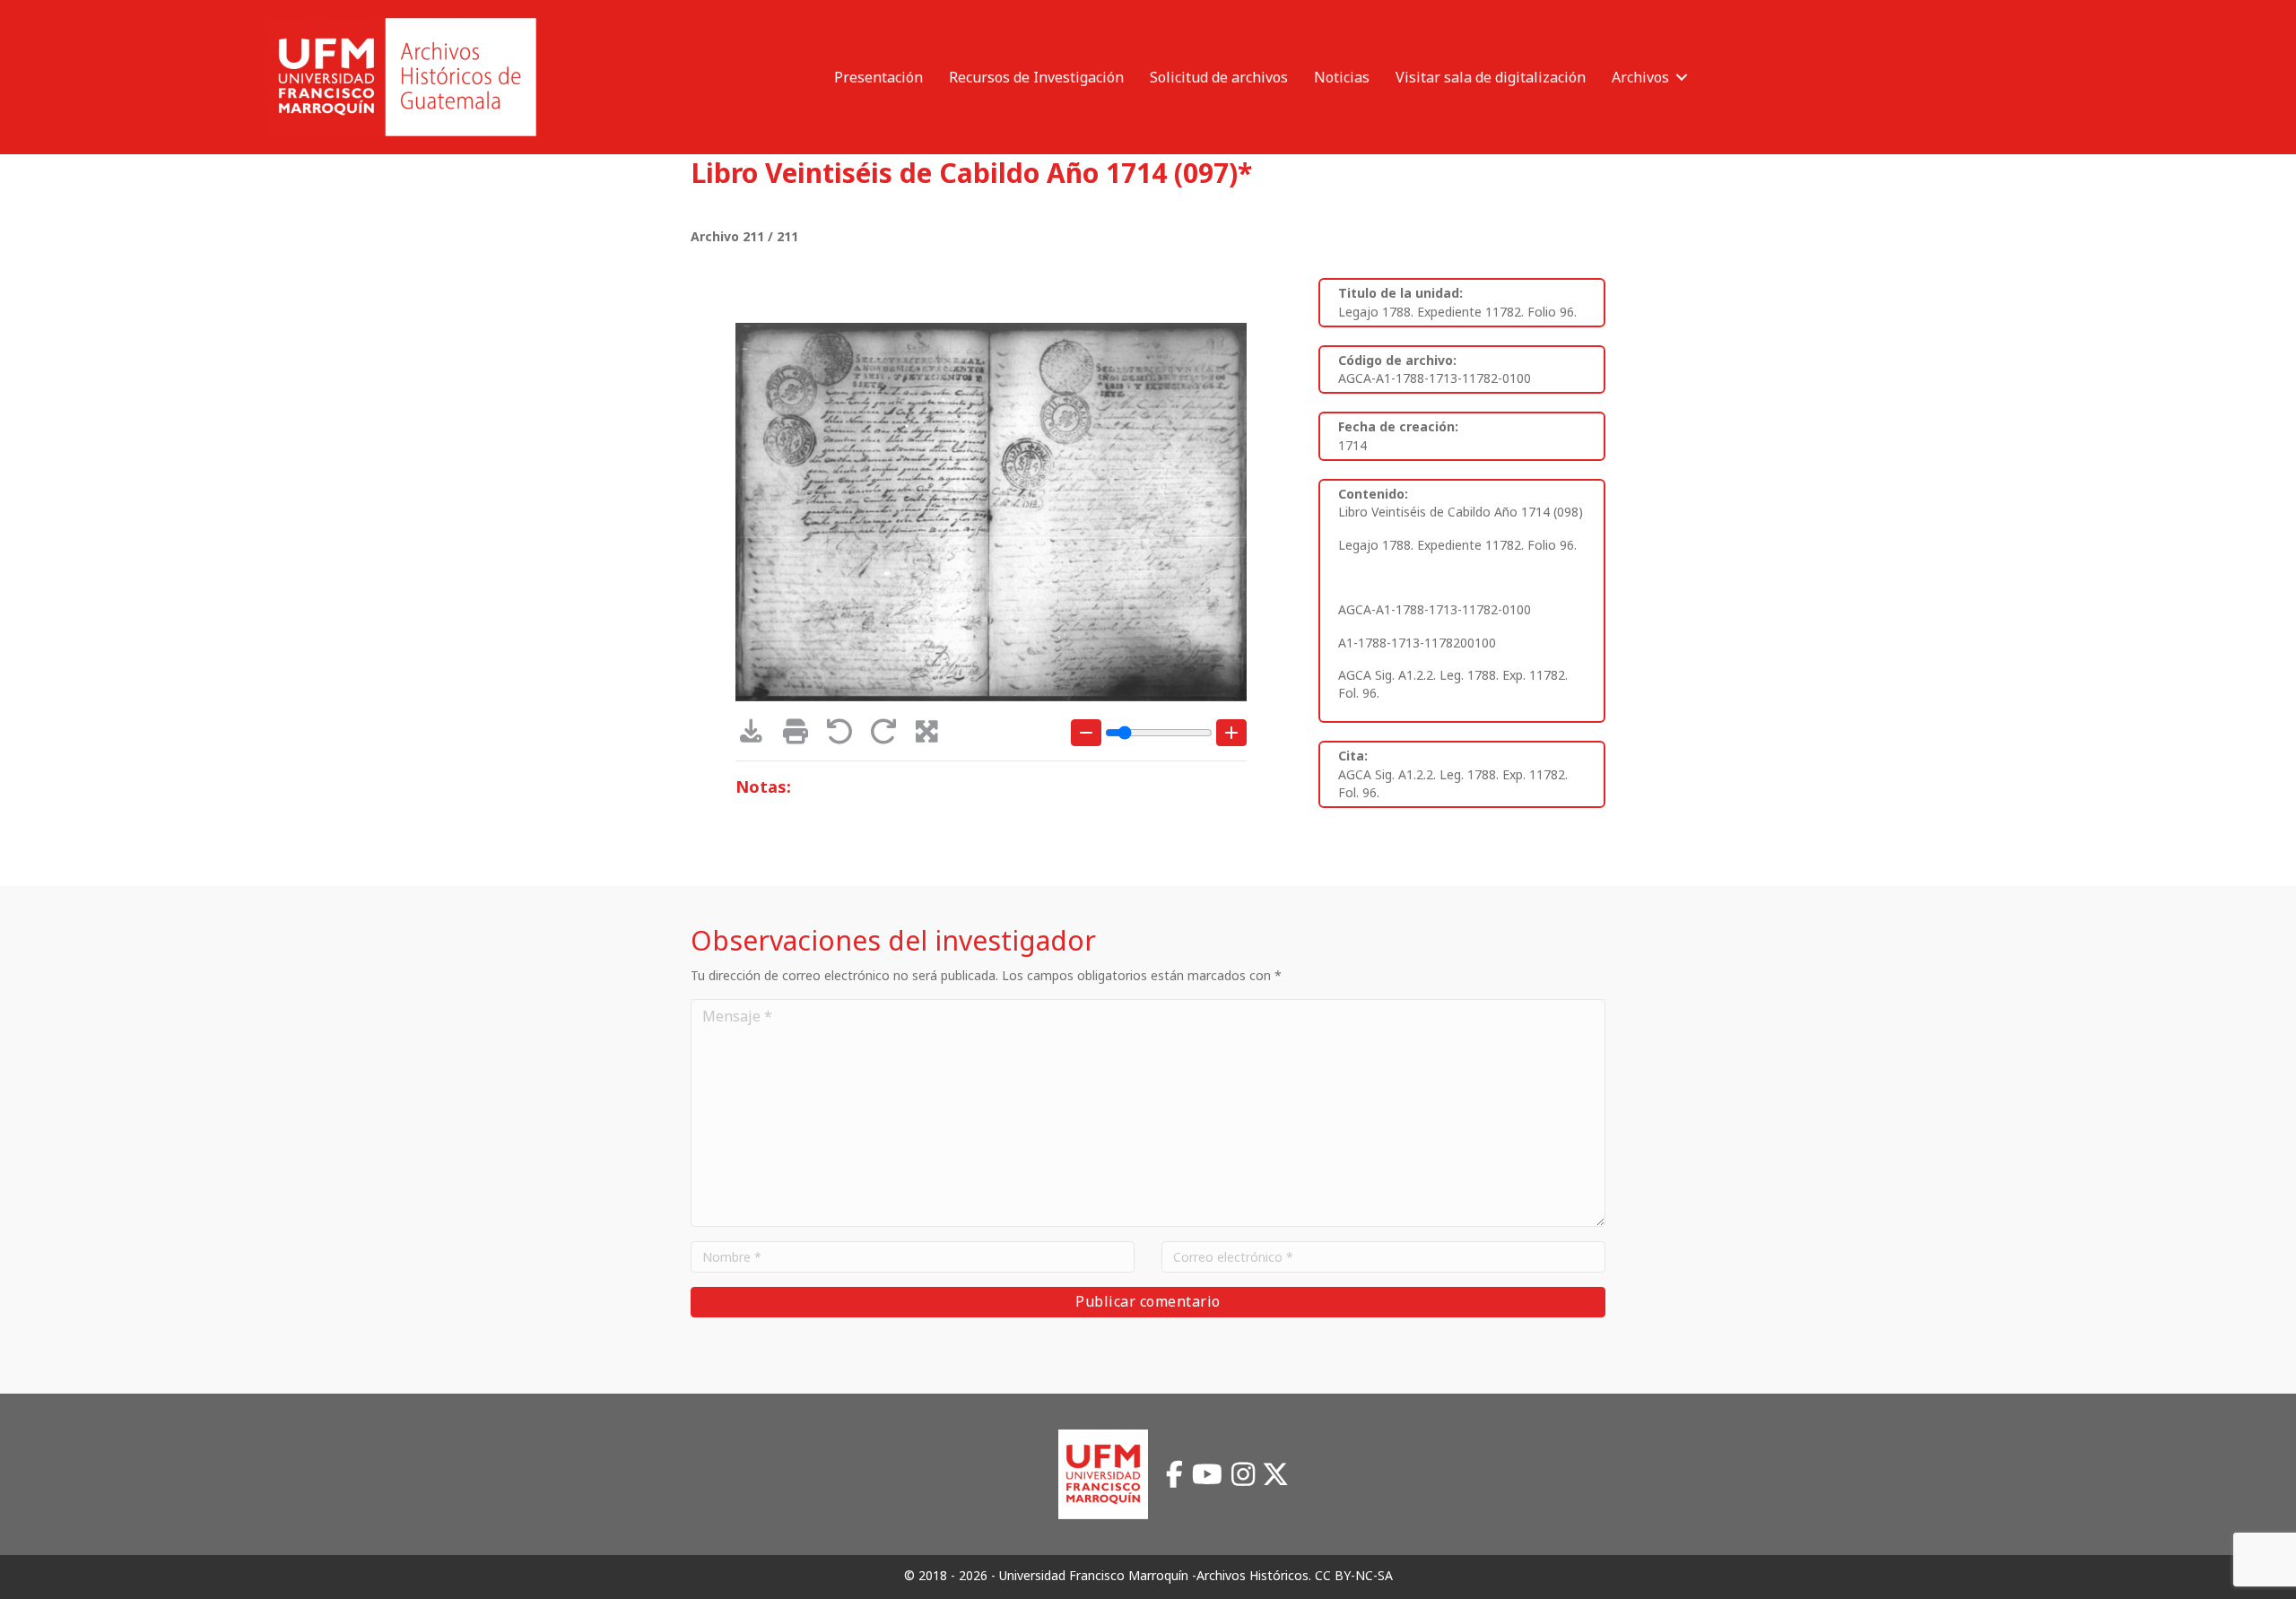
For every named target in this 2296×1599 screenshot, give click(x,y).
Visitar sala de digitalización (1491, 77)
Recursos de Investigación (1036, 77)
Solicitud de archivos (1219, 77)
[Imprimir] (801, 736)
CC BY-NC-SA (1354, 1575)
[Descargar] (757, 736)
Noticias (1342, 77)
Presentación (878, 77)
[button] (1682, 77)
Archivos (1640, 77)
